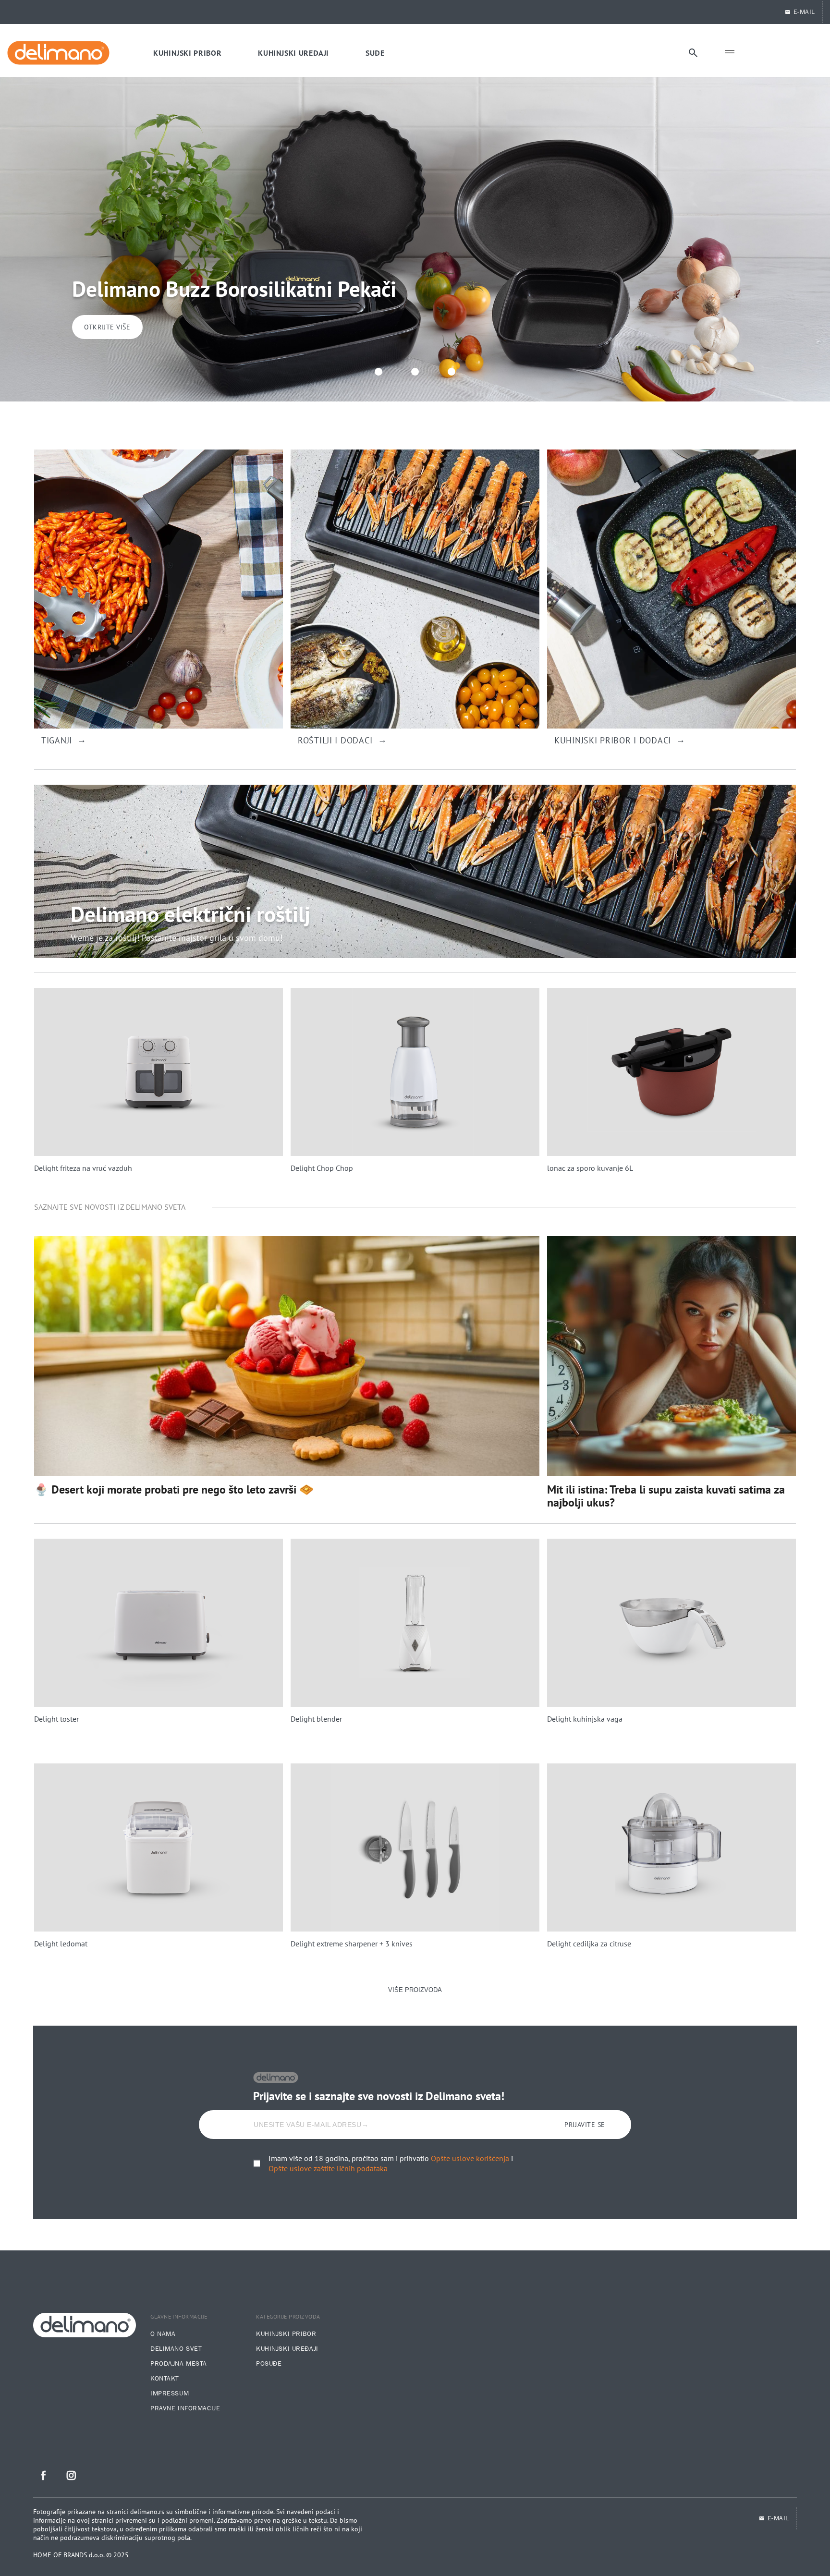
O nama (163, 2334)
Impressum (170, 2394)
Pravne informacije (185, 2408)
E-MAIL (804, 12)
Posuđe (269, 2364)
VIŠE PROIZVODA (415, 1990)
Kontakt (165, 2379)
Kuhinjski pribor (286, 2334)
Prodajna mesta (179, 2364)
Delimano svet (176, 2349)
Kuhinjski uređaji (287, 2349)
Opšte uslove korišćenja (470, 2158)
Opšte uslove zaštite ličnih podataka (328, 2168)
